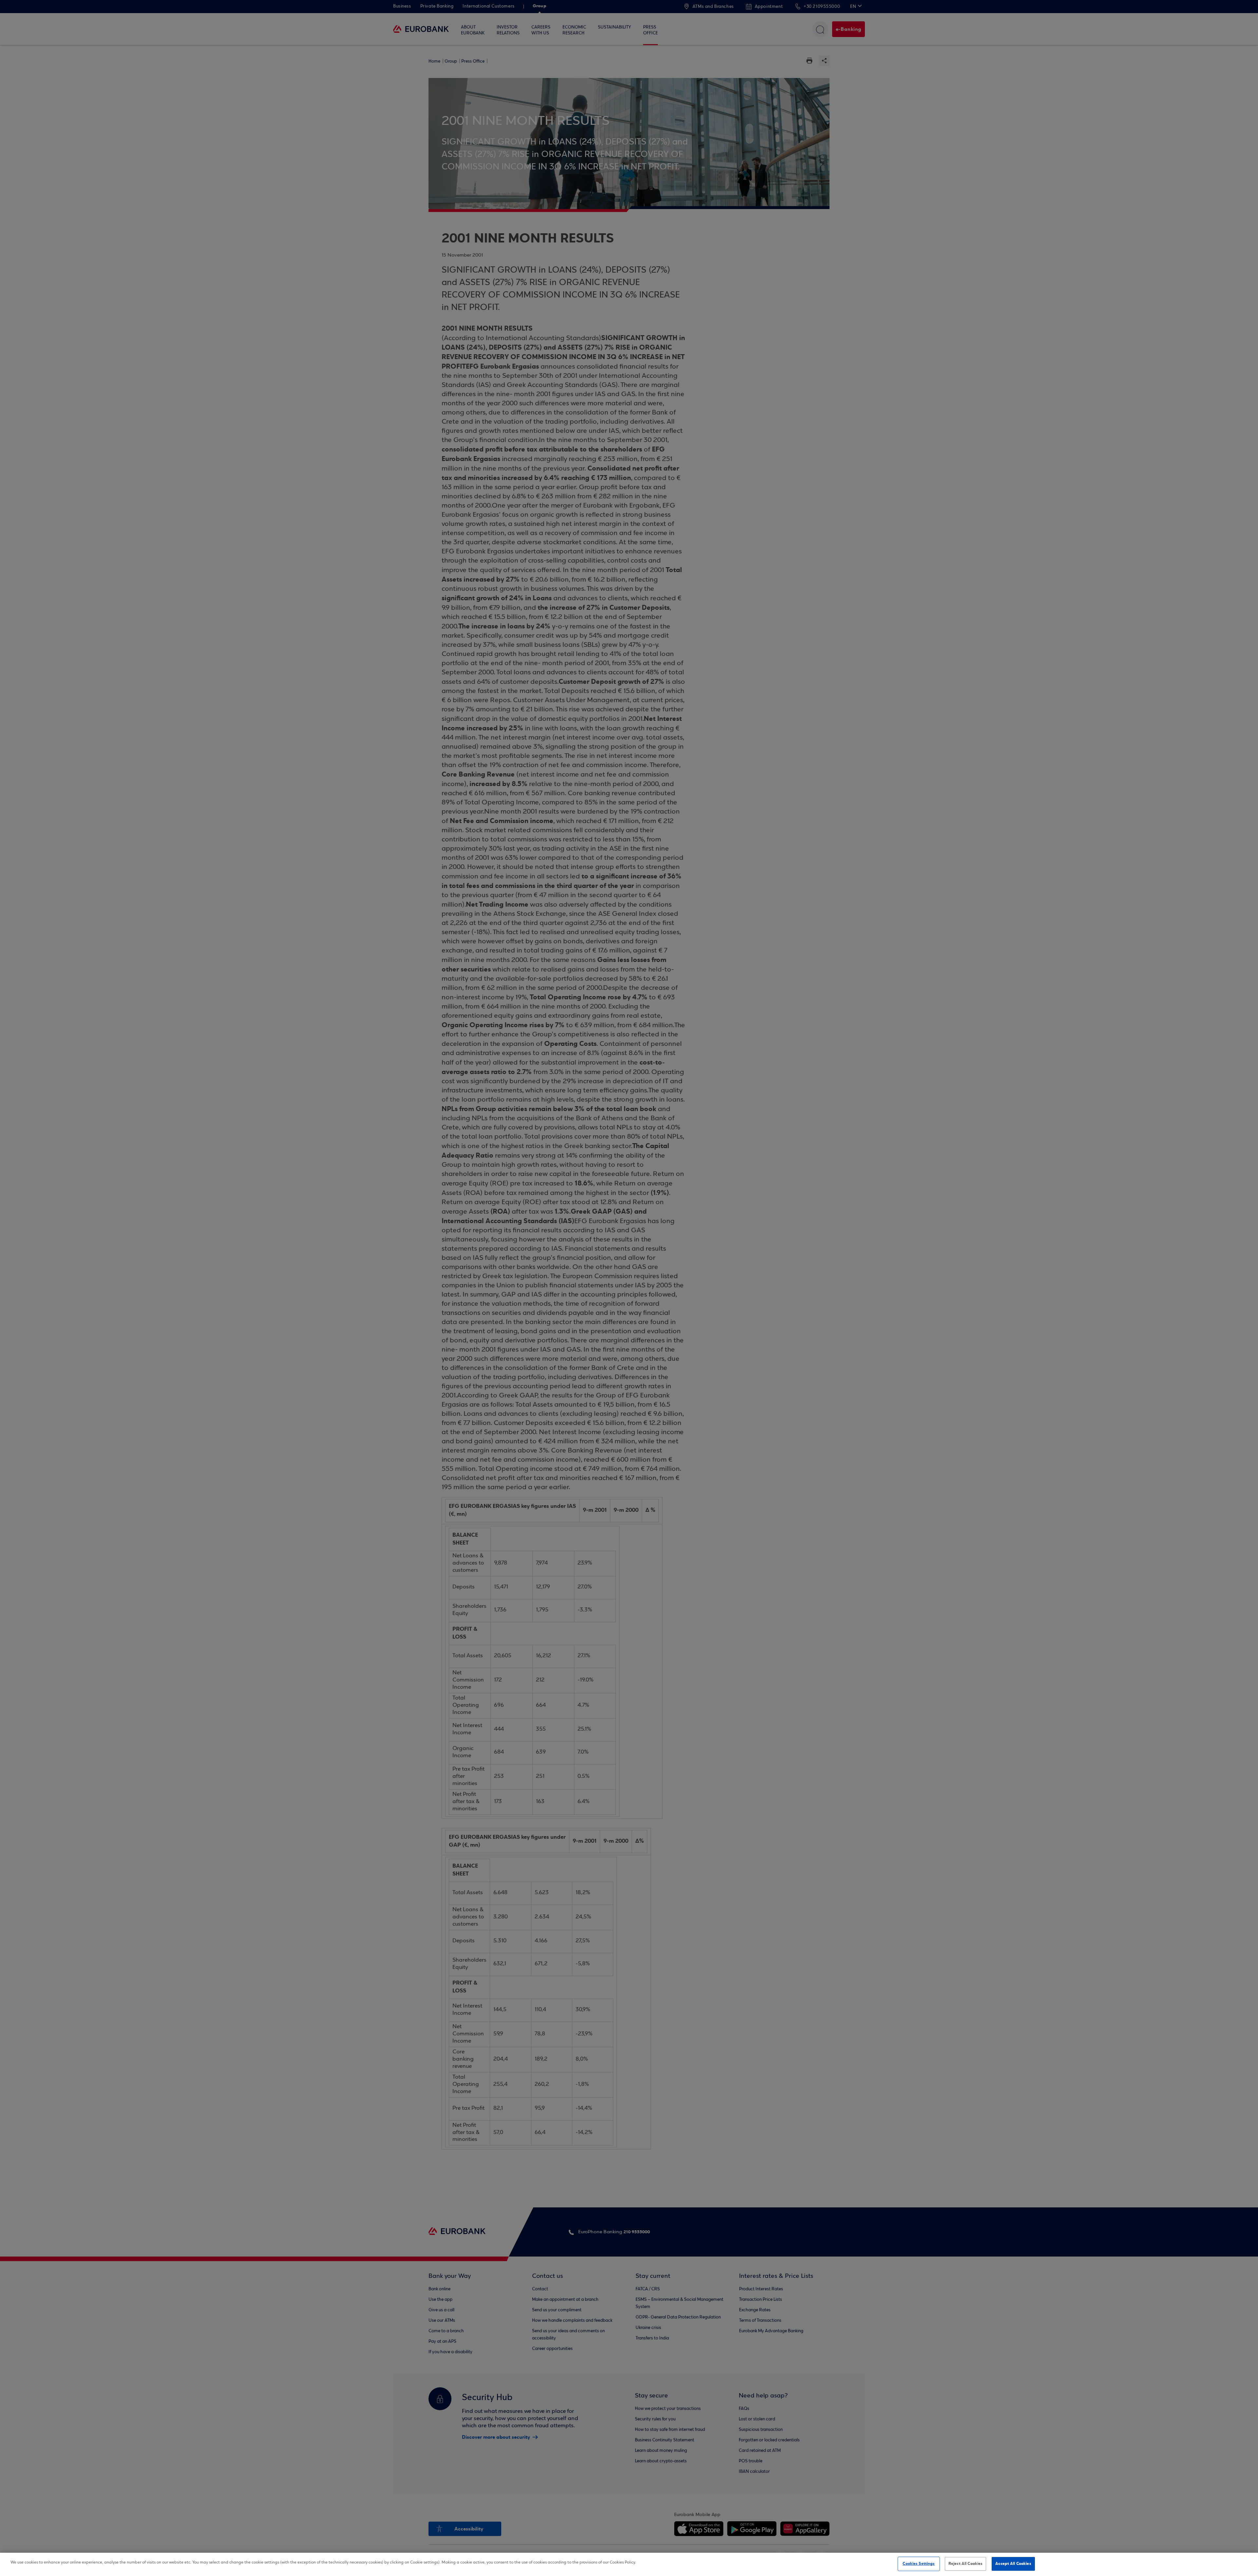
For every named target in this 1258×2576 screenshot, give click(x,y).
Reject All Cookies (965, 2564)
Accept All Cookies (1013, 2564)
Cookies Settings (919, 2564)
